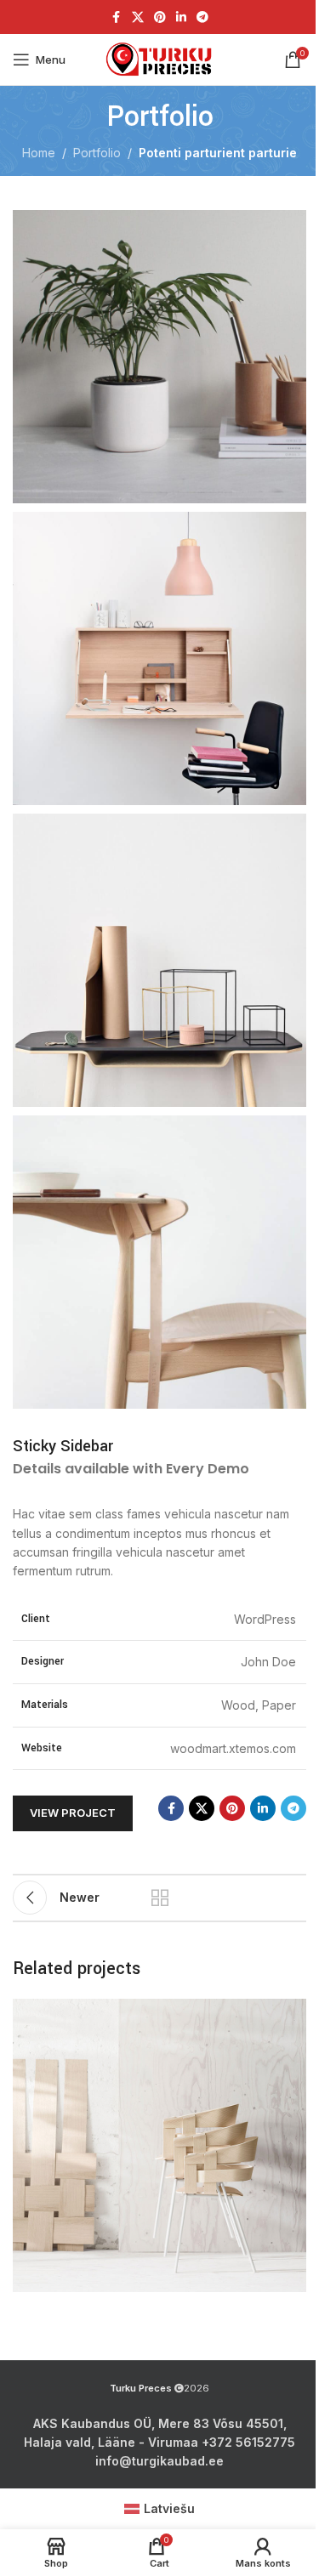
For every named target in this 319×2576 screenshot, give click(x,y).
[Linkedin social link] (181, 17)
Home (39, 153)
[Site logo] (160, 59)
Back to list (160, 1898)
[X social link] (138, 17)
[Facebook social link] (117, 17)
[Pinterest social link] (160, 17)
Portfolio (97, 153)
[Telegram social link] (202, 17)
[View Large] (291, 2014)
